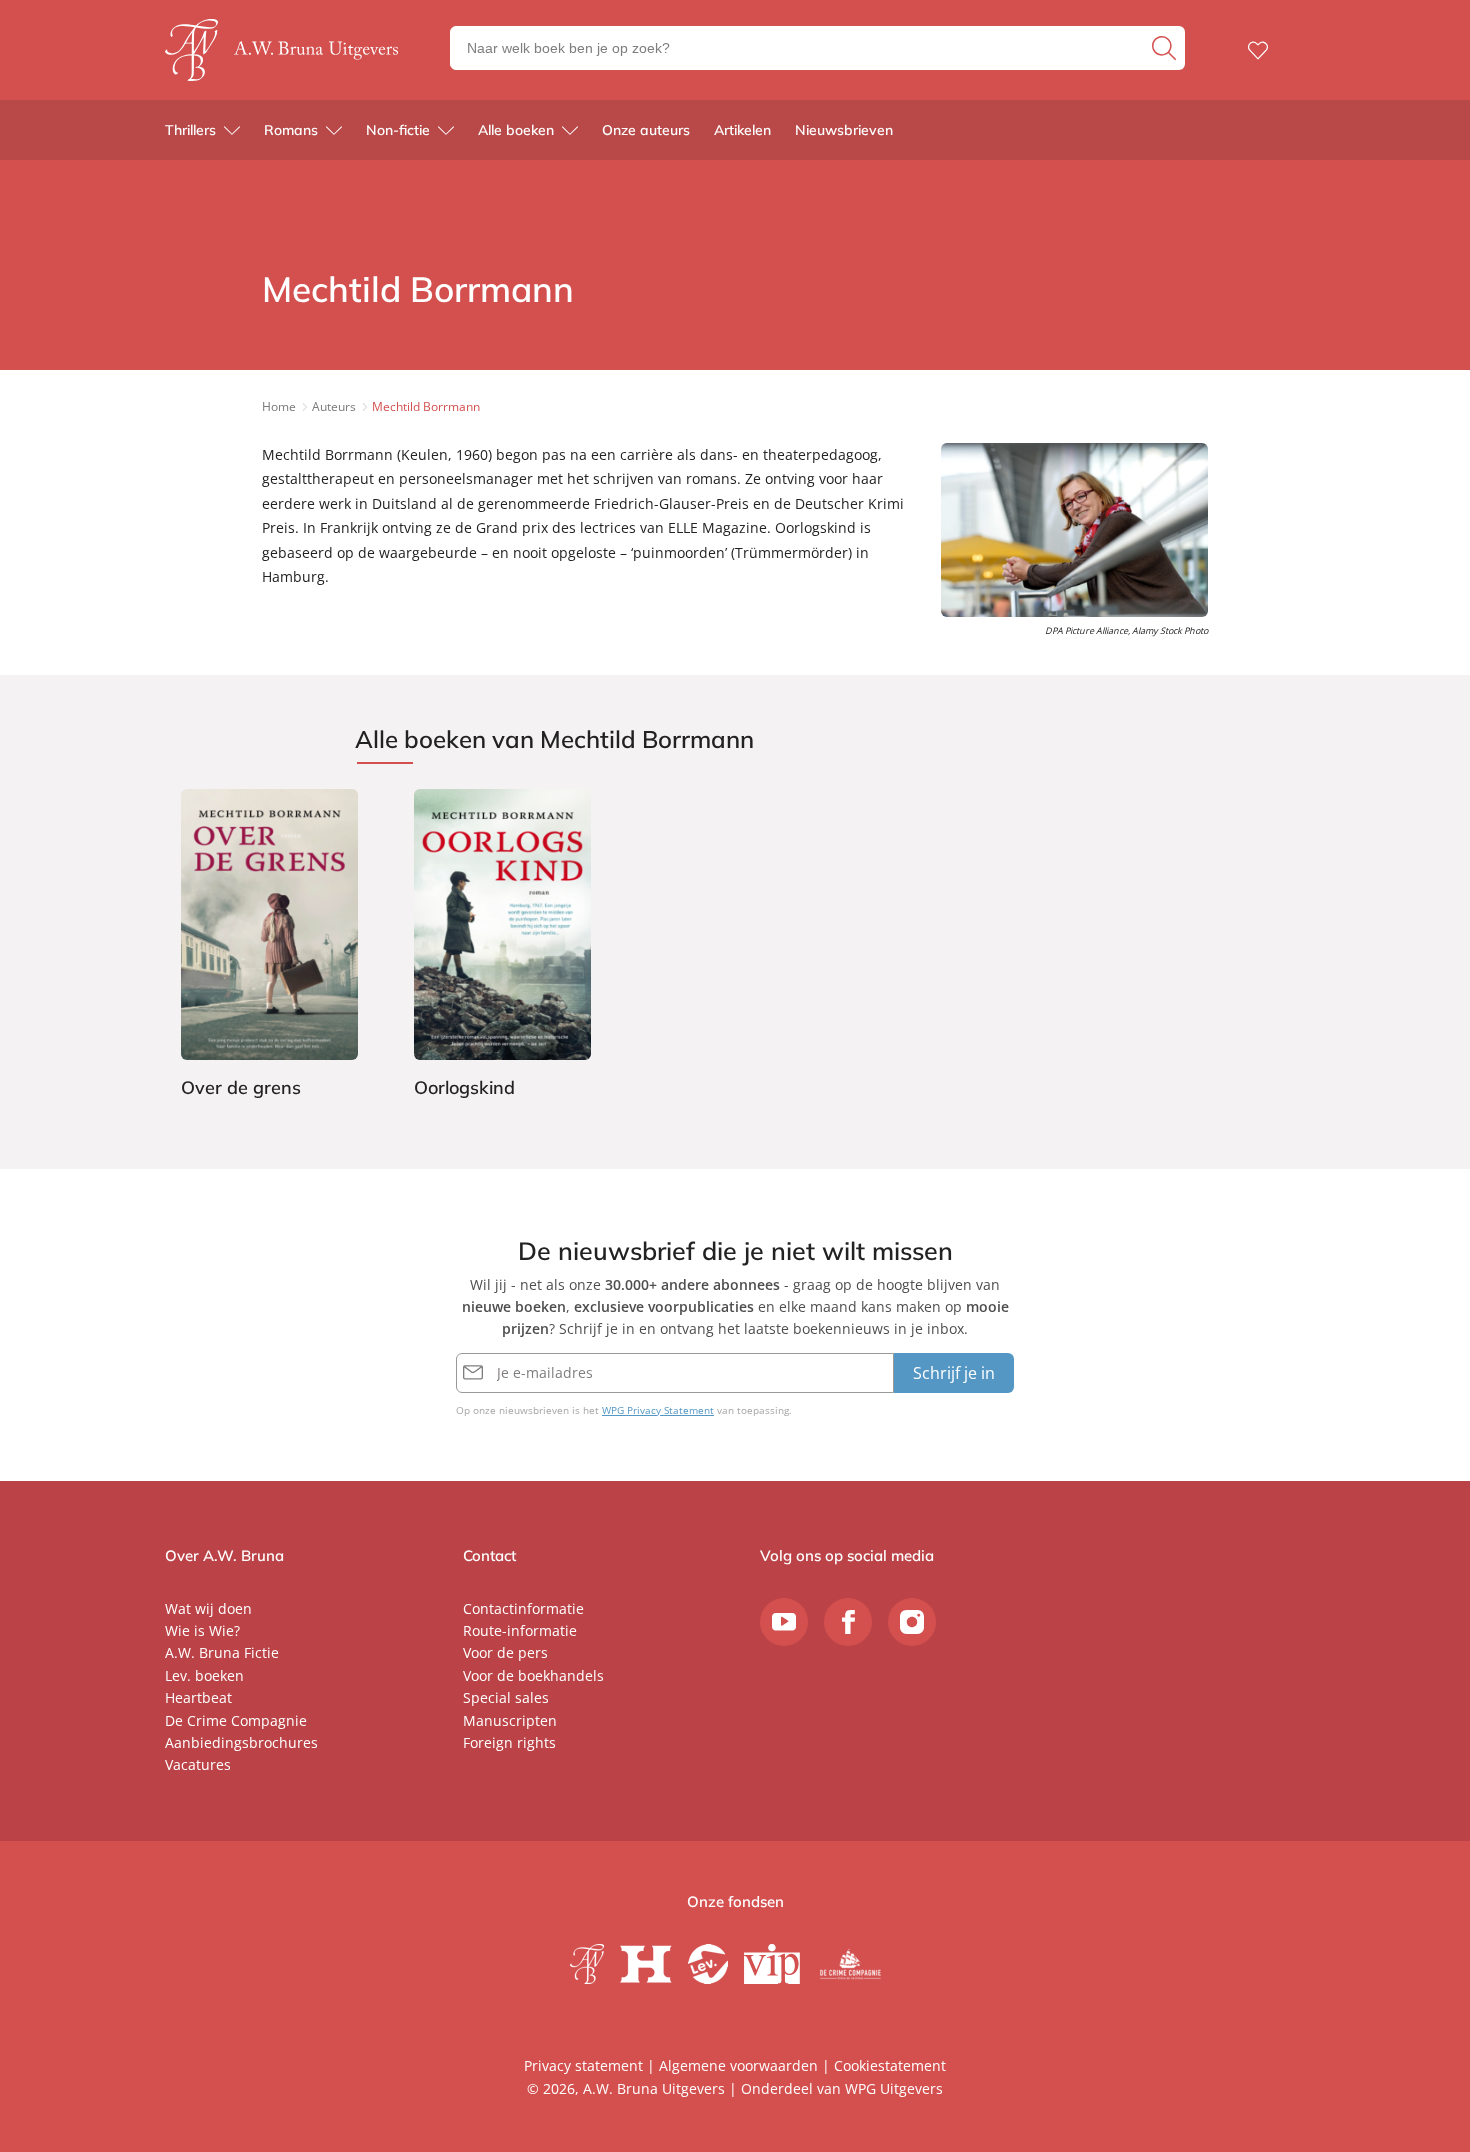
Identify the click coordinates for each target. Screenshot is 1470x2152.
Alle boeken (516, 130)
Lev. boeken (204, 1675)
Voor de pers (505, 1652)
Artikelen (742, 130)
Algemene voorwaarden (738, 2065)
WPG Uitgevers (894, 2088)
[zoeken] (1166, 48)
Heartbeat (198, 1697)
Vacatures (198, 1764)
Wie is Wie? (202, 1630)
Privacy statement (583, 2065)
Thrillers (190, 130)
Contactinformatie (523, 1608)
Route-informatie (520, 1630)
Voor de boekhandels (533, 1675)
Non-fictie (398, 130)
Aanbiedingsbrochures (241, 1742)
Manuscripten (510, 1720)
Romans (291, 130)
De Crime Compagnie (236, 1720)
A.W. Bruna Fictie (222, 1652)
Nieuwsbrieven (844, 130)
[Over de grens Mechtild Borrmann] (269, 947)
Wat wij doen (208, 1608)
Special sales (506, 1697)
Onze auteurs (646, 130)
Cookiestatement (890, 2065)
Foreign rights (509, 1742)
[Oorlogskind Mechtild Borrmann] (502, 947)
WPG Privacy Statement (658, 1410)
